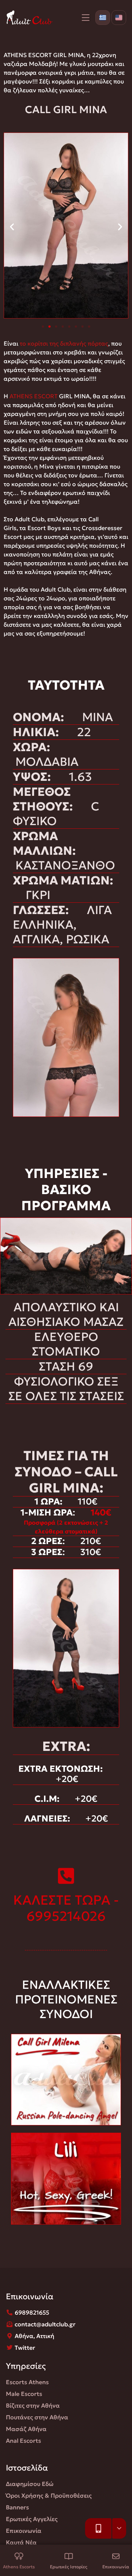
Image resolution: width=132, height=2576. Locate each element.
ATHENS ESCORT (34, 396)
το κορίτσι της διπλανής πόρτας (64, 343)
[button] (12, 227)
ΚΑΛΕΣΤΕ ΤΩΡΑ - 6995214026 (66, 1908)
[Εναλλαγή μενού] (86, 18)
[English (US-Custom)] (119, 18)
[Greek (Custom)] (103, 18)
